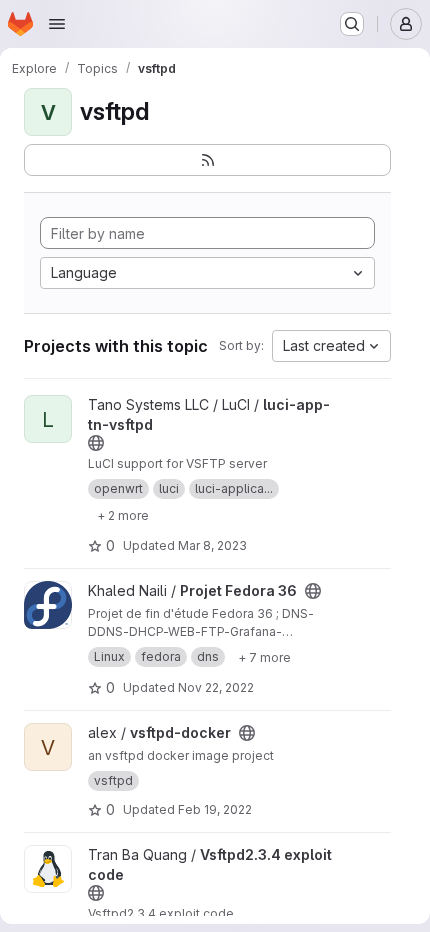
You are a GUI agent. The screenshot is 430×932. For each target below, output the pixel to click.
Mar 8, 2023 (212, 545)
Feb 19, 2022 (215, 809)
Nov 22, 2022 (216, 687)
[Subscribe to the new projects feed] (207, 160)
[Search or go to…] (352, 24)
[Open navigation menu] (57, 24)
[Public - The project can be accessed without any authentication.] (96, 443)
